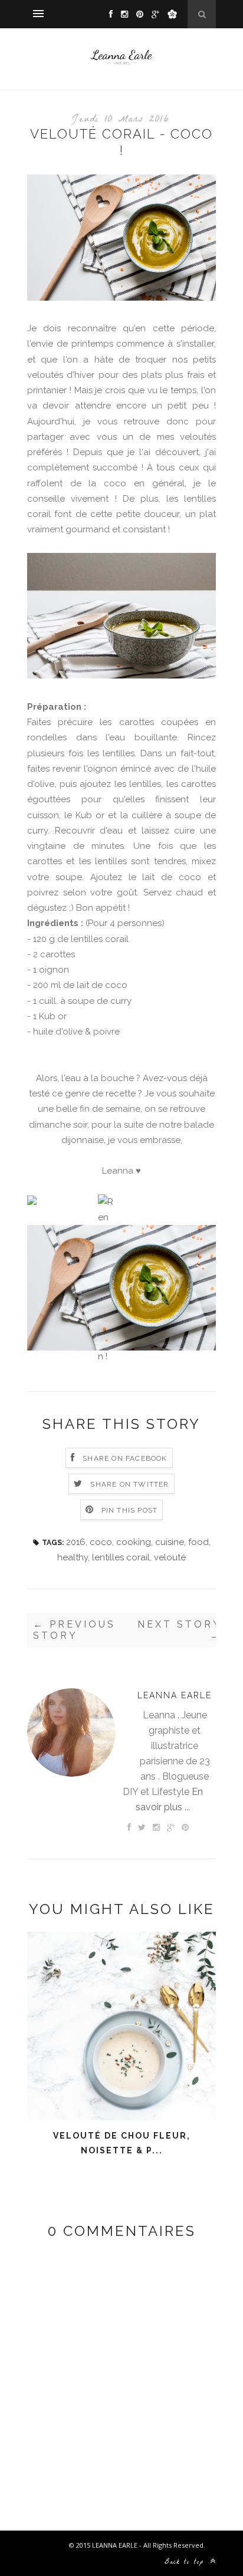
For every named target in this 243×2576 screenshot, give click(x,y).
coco (101, 1542)
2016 (76, 1542)
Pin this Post (130, 1510)
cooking (134, 1542)
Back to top (186, 2562)
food (198, 1542)
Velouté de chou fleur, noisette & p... (122, 2143)
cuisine (170, 1542)
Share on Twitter (129, 1484)
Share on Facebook (125, 1458)
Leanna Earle (175, 1695)
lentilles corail (121, 1557)
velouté (170, 1557)
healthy (73, 1557)
